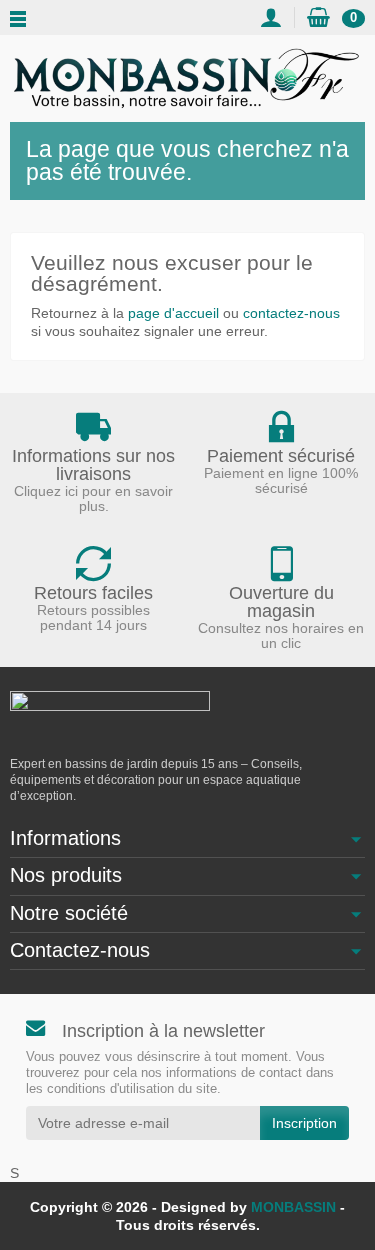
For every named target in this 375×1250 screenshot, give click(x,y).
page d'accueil (173, 313)
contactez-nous (291, 313)
